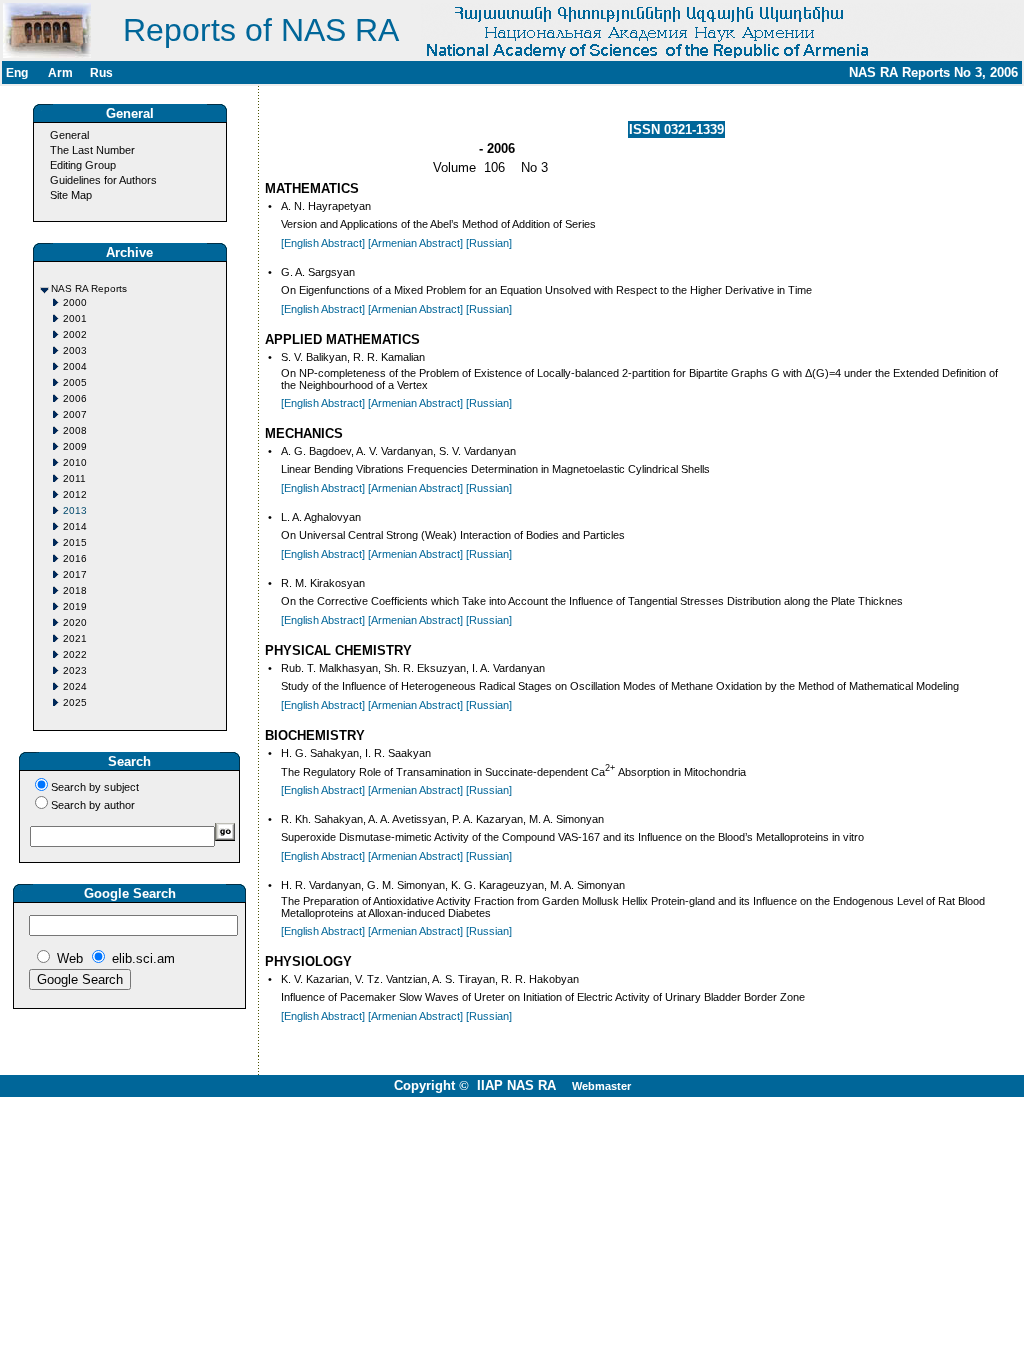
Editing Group (83, 165)
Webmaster (601, 1086)
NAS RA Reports (89, 288)
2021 (75, 638)
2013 (75, 510)
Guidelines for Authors (103, 180)
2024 (75, 686)
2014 (75, 526)
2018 (75, 590)
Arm (60, 73)
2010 (75, 462)
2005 (75, 382)
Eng (17, 73)
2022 (75, 654)
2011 (74, 478)
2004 (75, 366)
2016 (75, 558)
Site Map (71, 195)
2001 (75, 318)
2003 (75, 350)
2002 (75, 334)
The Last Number (92, 150)
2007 (75, 414)
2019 (75, 606)
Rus (101, 73)
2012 (75, 494)
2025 (75, 702)
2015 (75, 542)
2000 (75, 302)
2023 (75, 670)
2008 (75, 430)
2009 (75, 446)
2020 (75, 622)
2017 (75, 574)
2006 (75, 398)
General (69, 135)
